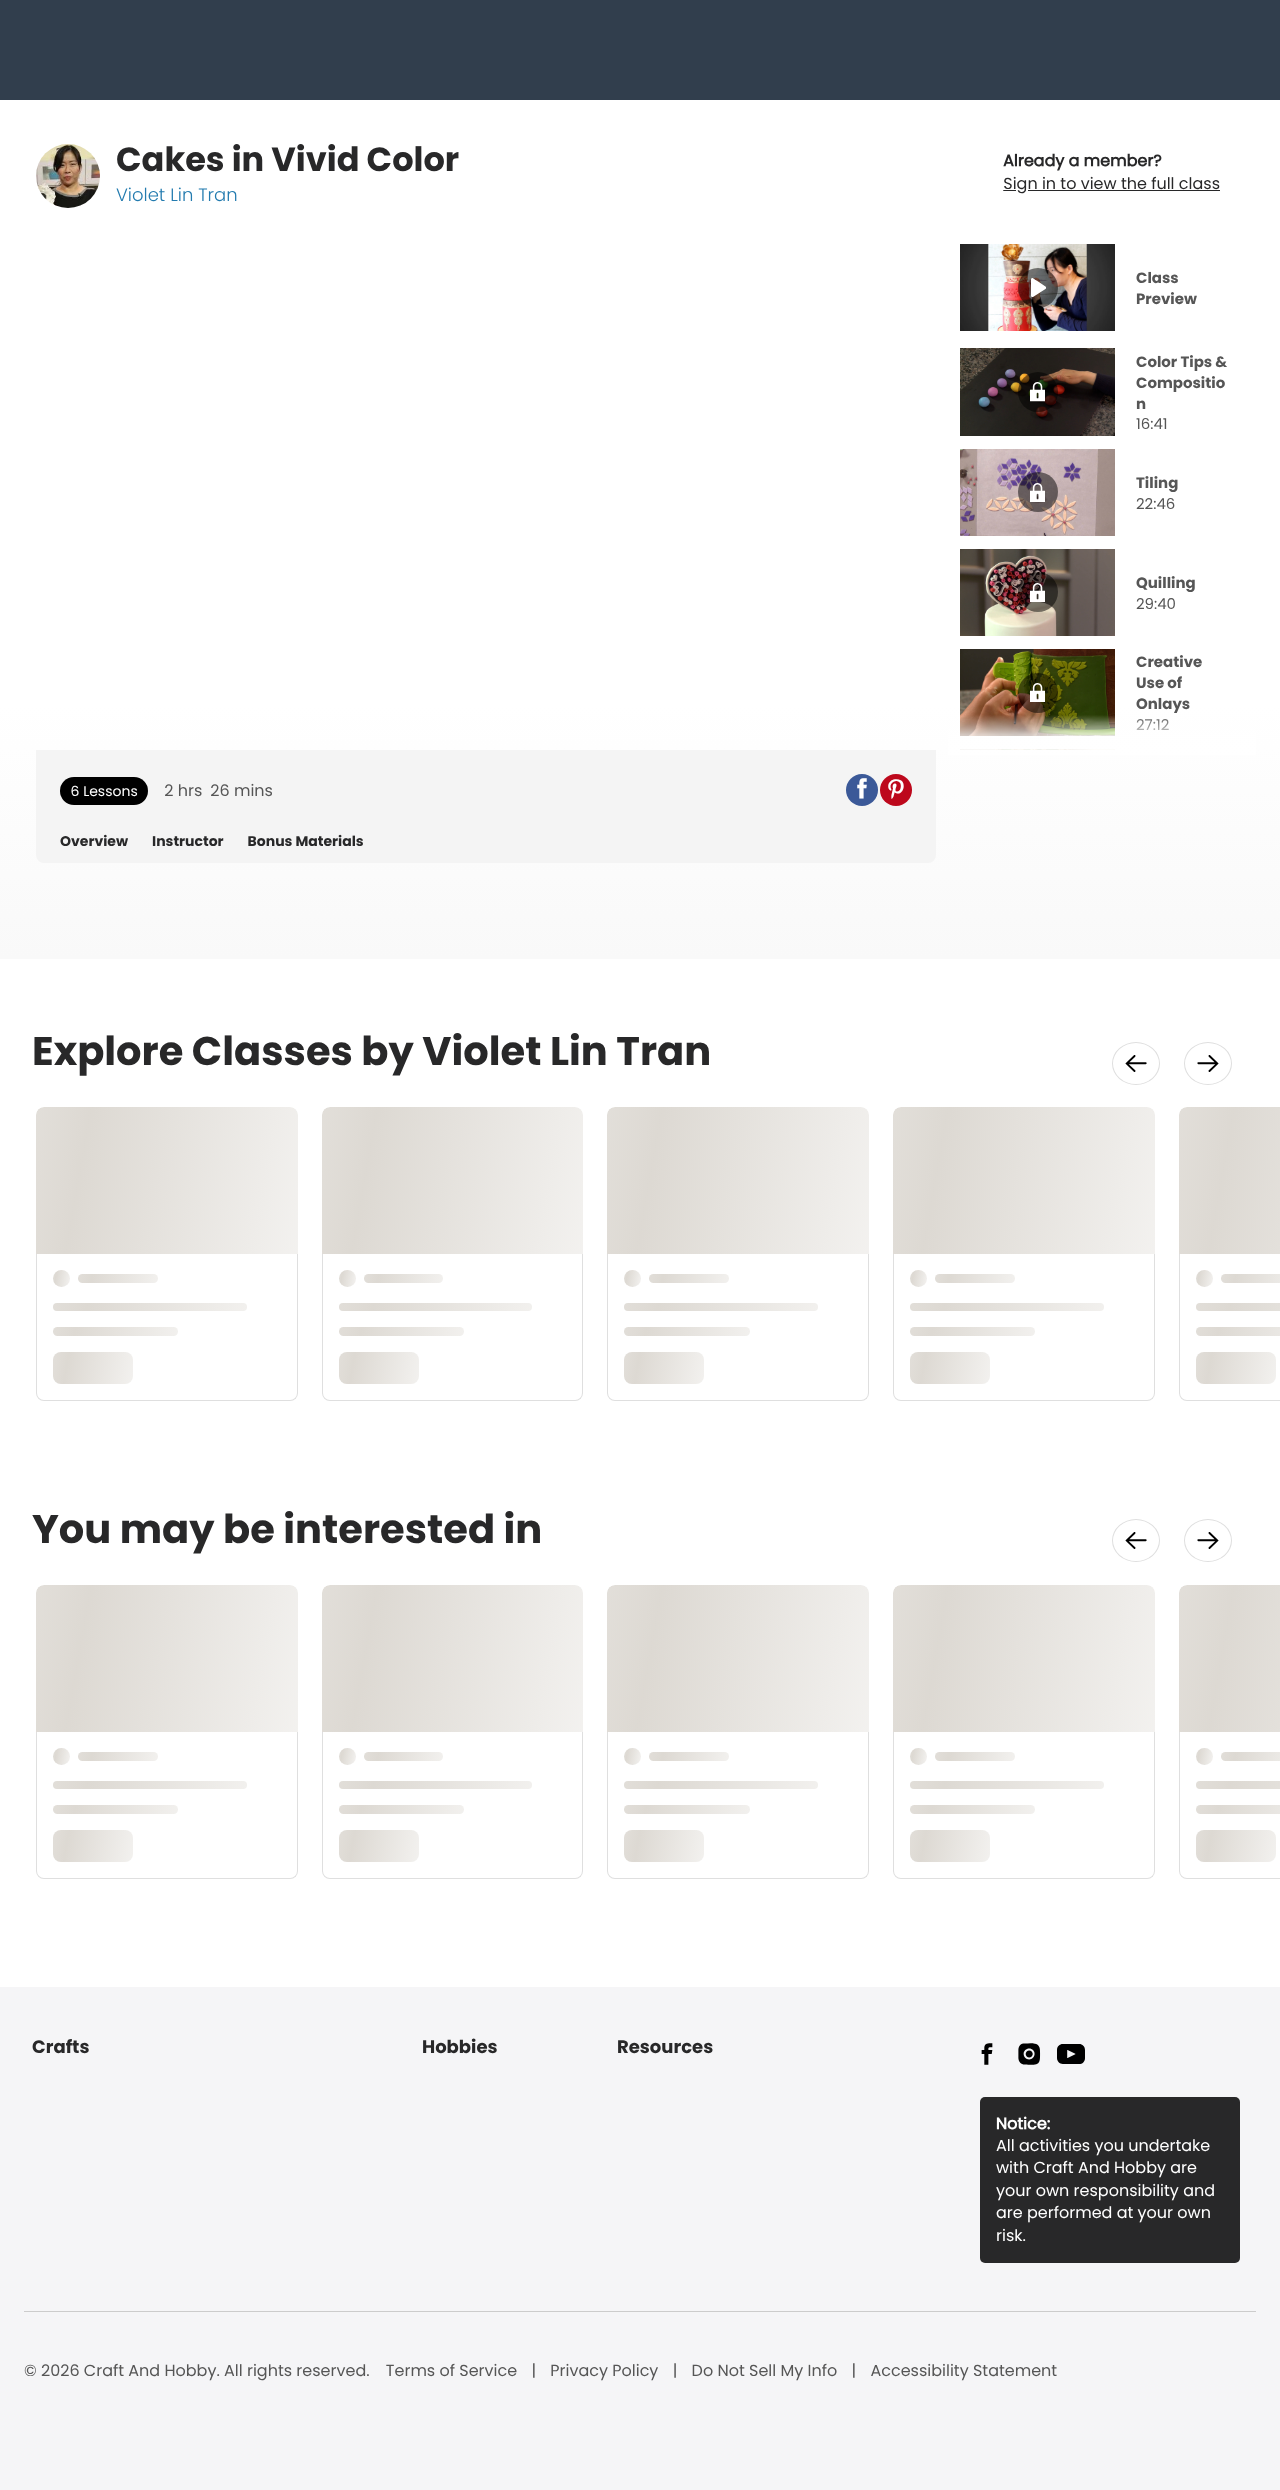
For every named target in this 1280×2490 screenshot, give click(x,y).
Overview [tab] (94, 841)
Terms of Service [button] (451, 2371)
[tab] (1102, 290)
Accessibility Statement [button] (963, 2371)
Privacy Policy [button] (604, 2371)
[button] (862, 790)
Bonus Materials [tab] (306, 841)
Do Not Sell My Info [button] (765, 2371)
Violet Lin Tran (177, 195)
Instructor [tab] (188, 841)
